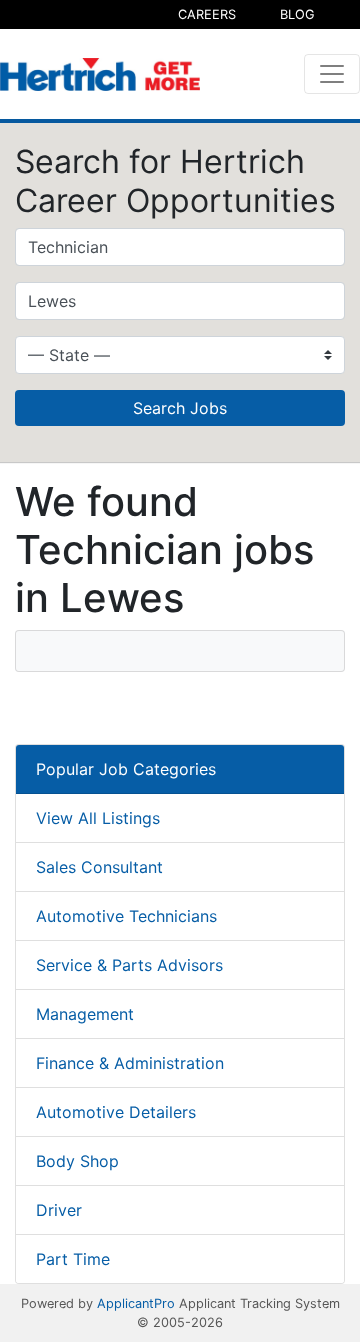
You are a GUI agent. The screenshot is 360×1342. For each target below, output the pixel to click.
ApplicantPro (136, 1303)
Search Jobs (180, 408)
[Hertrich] (100, 74)
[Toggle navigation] (332, 74)
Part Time (73, 1259)
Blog (297, 14)
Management (85, 1014)
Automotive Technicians (126, 916)
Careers (207, 14)
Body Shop (77, 1161)
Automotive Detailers (116, 1112)
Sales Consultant (99, 867)
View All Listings (98, 818)
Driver (59, 1210)
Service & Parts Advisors (129, 965)
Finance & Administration (130, 1063)
